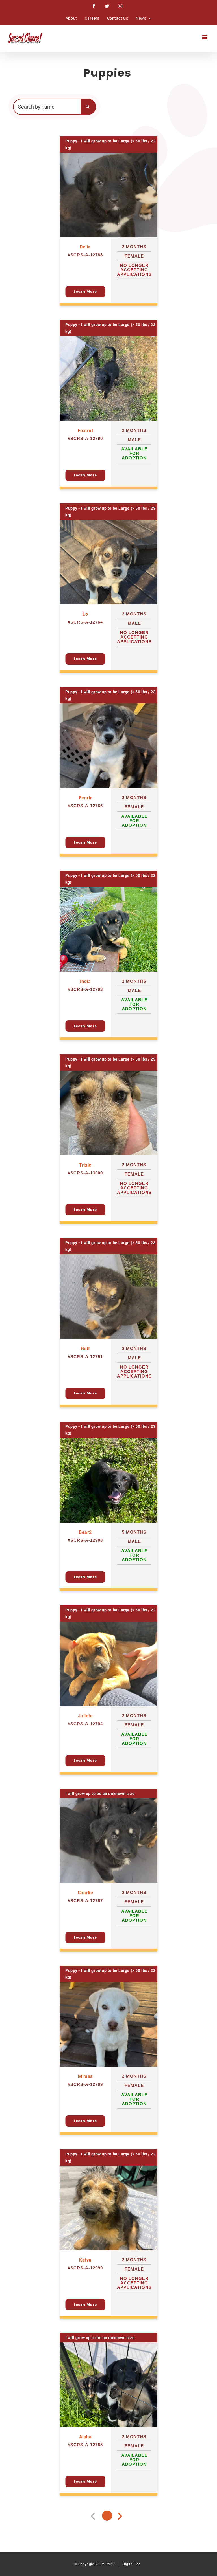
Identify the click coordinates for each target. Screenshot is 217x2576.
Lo (85, 614)
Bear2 (85, 1532)
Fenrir (85, 798)
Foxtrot (85, 431)
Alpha (85, 2437)
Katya (85, 2260)
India (85, 981)
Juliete (85, 1716)
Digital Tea (132, 2564)
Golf (85, 1349)
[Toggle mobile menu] (205, 37)
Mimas (85, 2076)
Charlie (85, 1893)
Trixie (85, 1165)
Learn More (85, 292)
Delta (85, 247)
